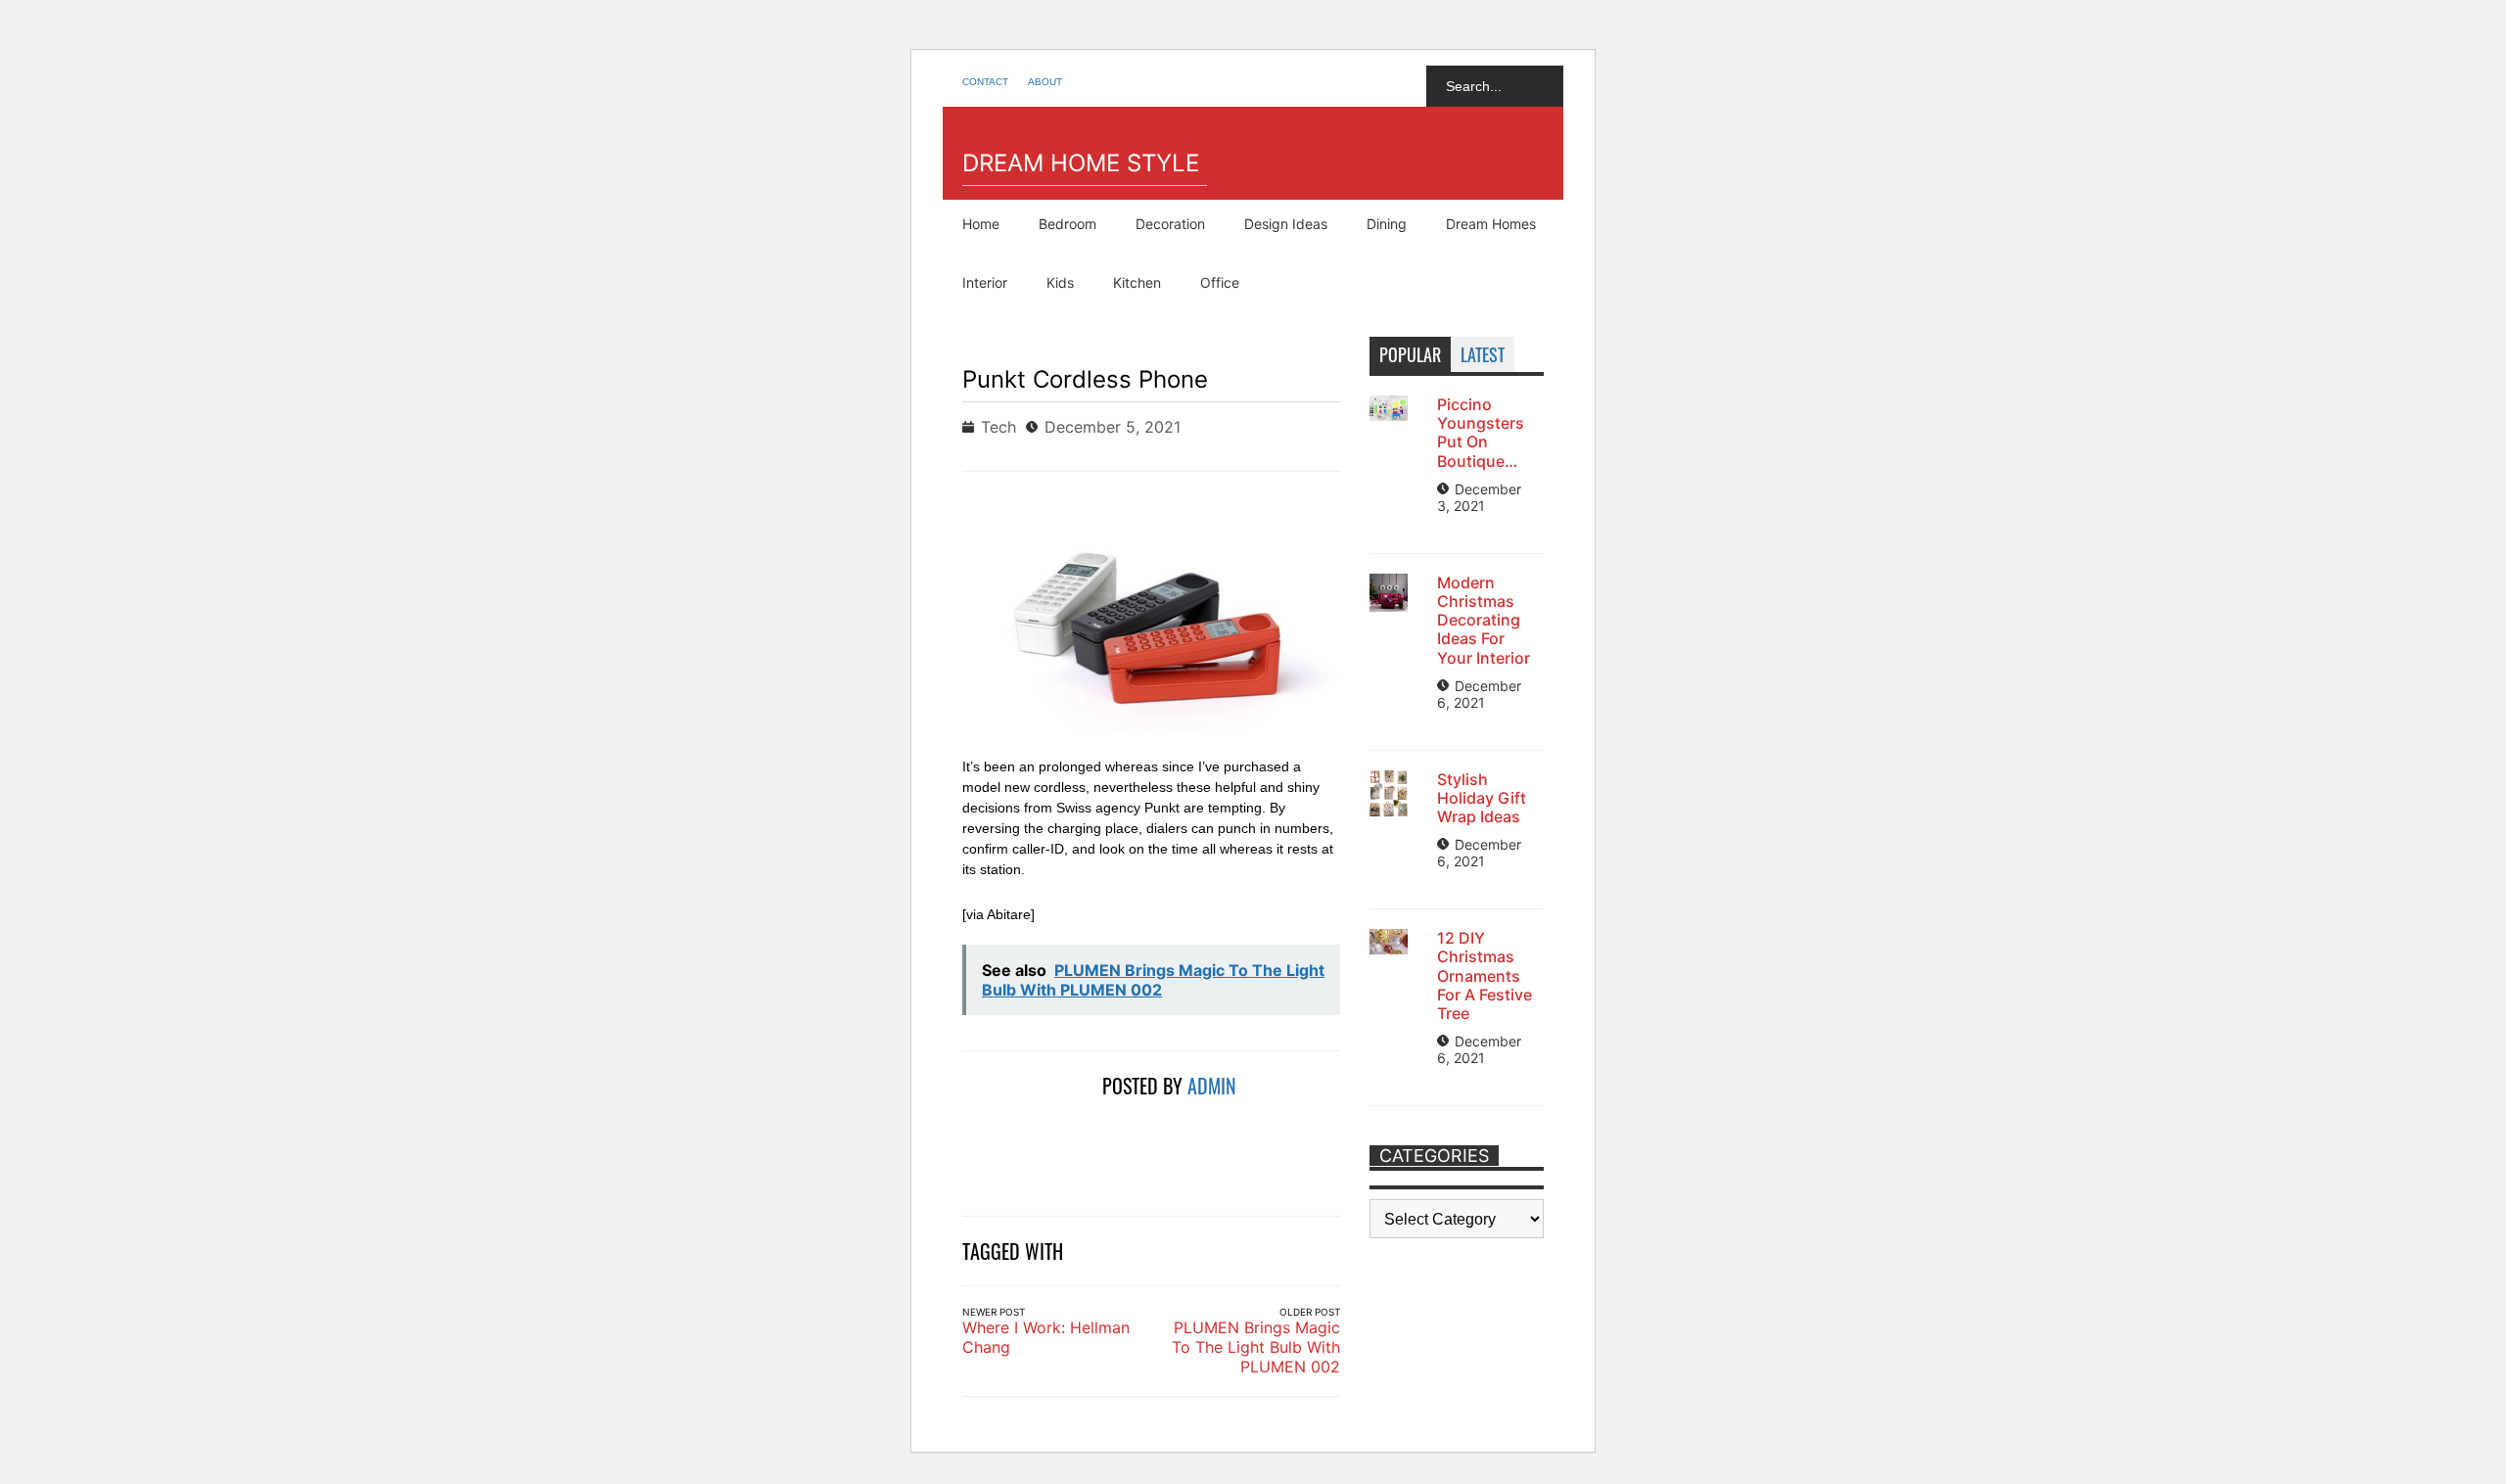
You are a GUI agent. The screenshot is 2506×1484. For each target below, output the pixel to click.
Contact (985, 82)
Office (1220, 282)
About (1045, 82)
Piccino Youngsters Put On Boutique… (1481, 433)
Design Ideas (1286, 224)
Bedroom (1067, 224)
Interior (985, 282)
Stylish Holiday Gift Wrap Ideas (1482, 798)
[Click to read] (1025, 1132)
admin (1212, 1086)
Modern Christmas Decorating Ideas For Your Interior (1484, 620)
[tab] (1410, 354)
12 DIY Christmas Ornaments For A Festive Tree (1485, 975)
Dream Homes (1491, 224)
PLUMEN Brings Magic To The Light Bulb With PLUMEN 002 (1256, 1347)
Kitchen (1137, 282)
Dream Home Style (1081, 163)
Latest (1483, 354)
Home (981, 224)
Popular (1410, 354)
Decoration (1170, 224)
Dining (1387, 224)
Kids (1060, 282)
